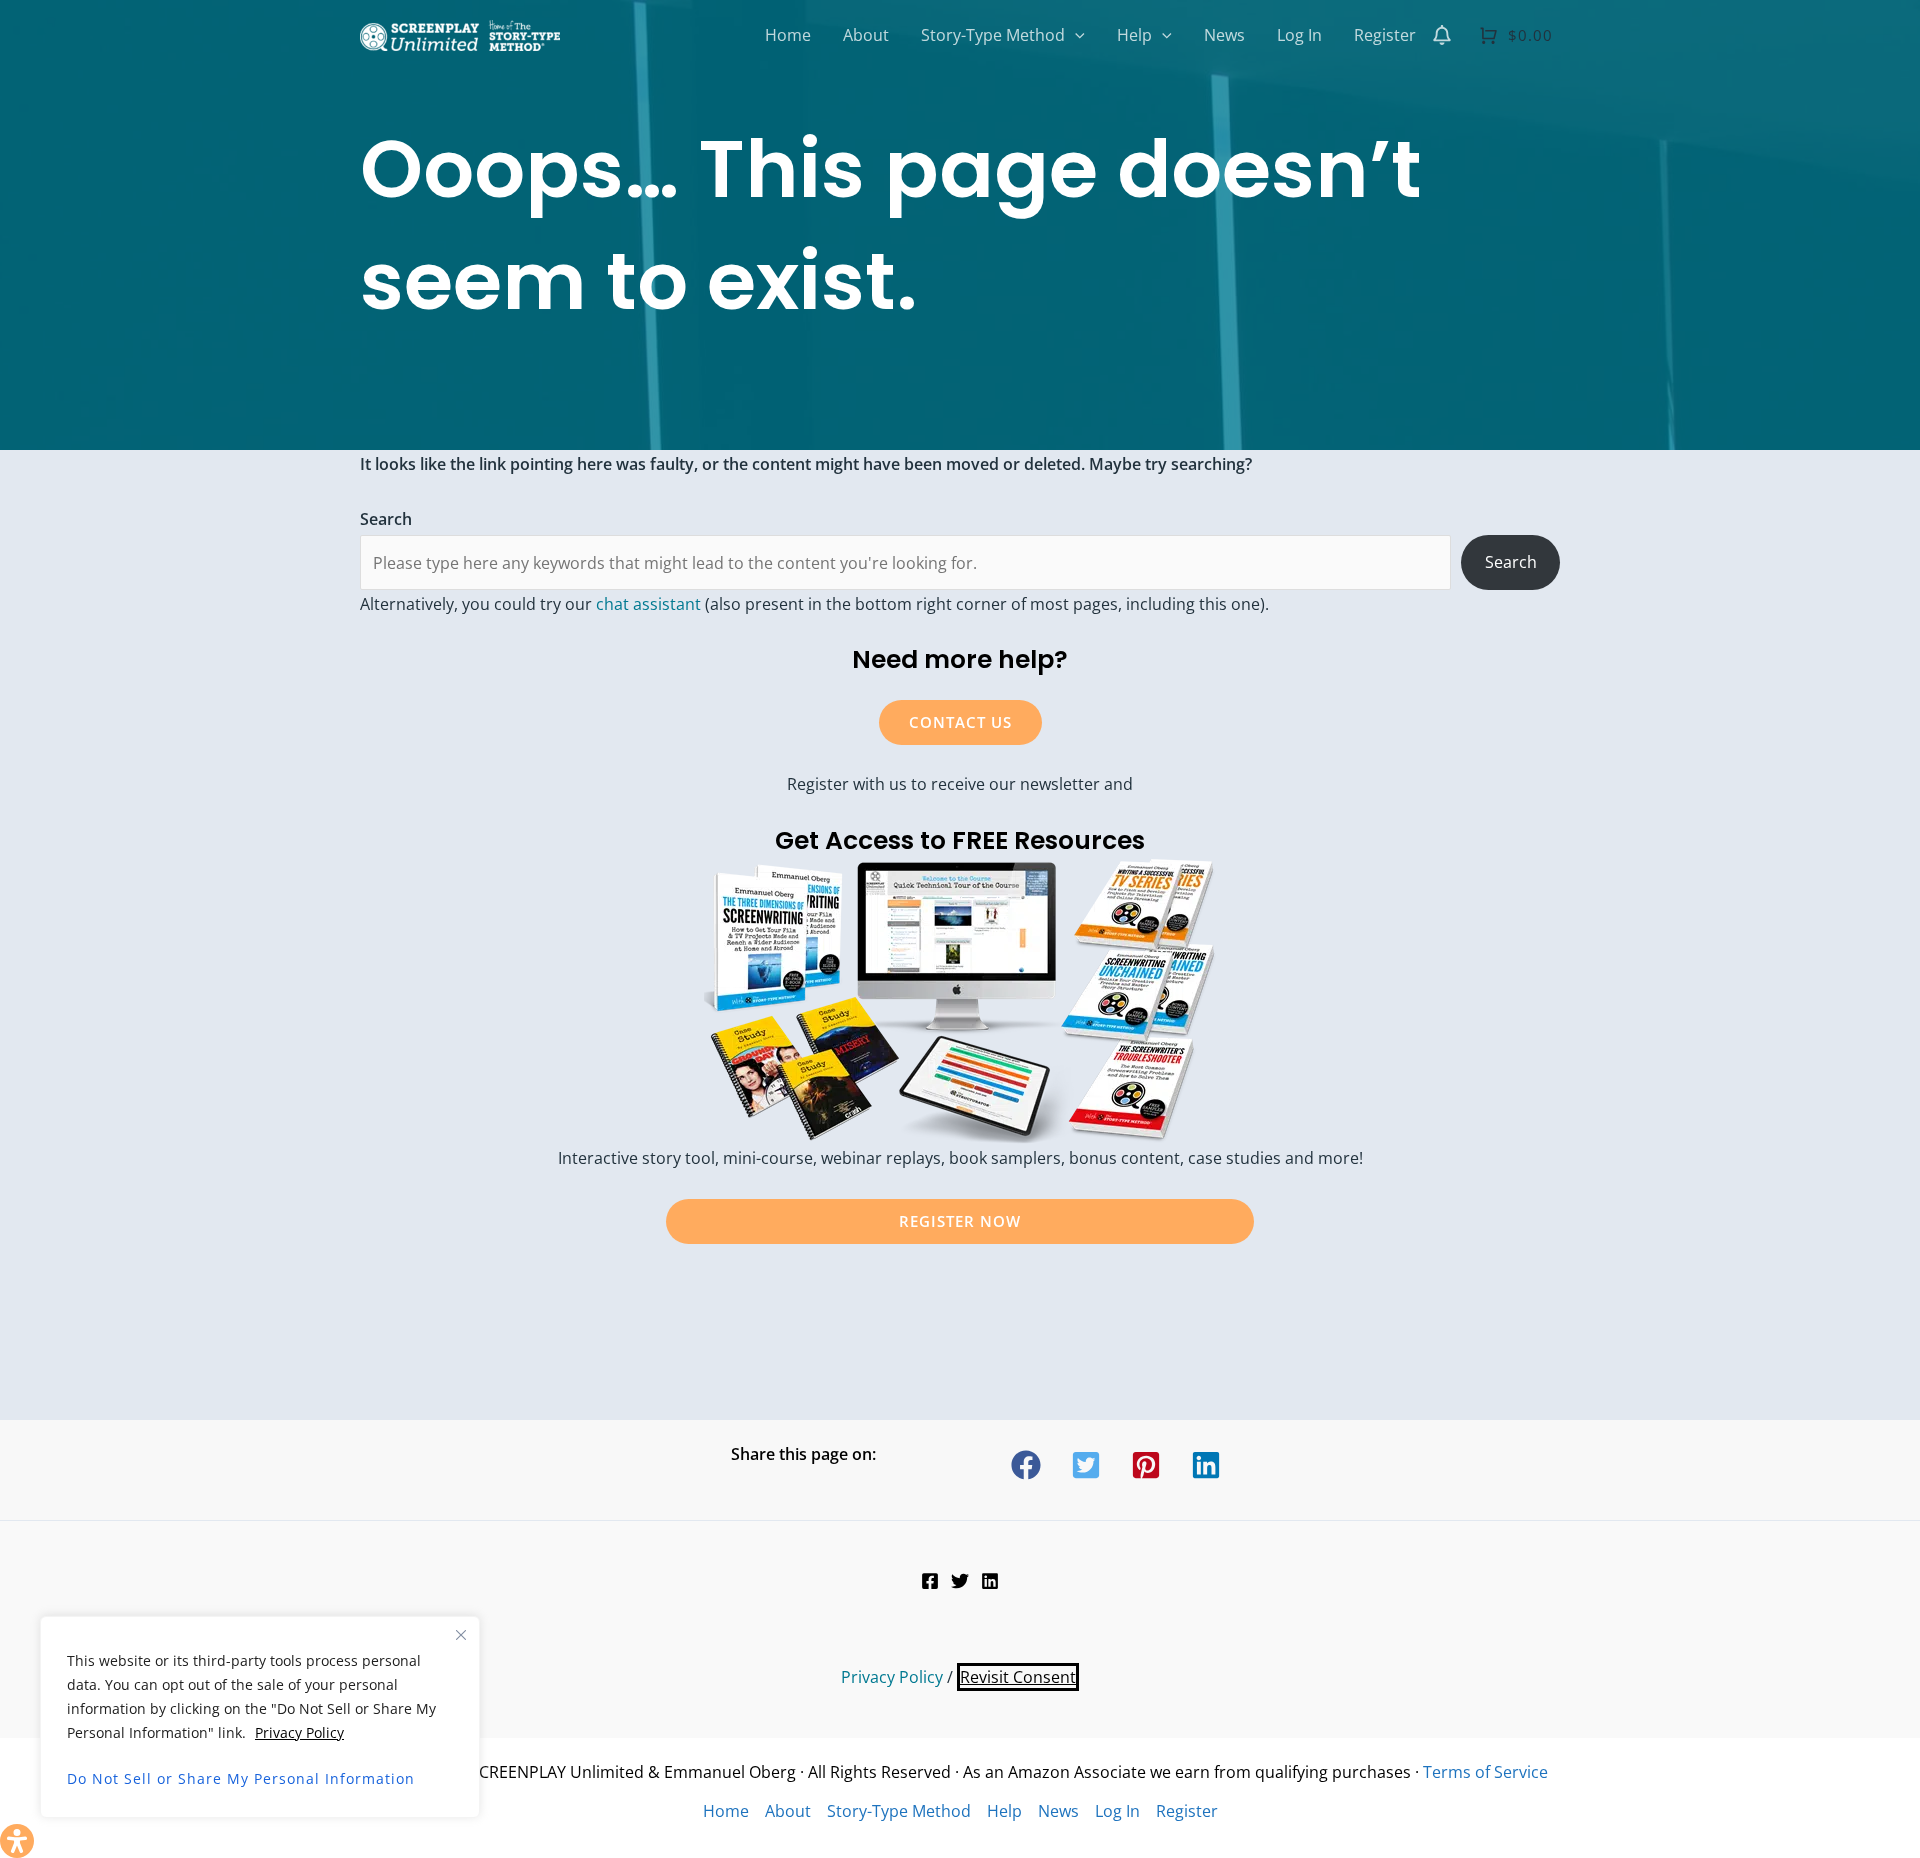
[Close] (461, 1635)
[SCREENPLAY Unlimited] (460, 33)
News (1058, 1811)
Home (726, 1811)
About (788, 1811)
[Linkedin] (990, 1581)
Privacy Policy (299, 1732)
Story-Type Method (899, 1811)
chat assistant (648, 604)
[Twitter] (960, 1581)
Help (1004, 1811)
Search (1511, 562)
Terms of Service (1485, 1772)
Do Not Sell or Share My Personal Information (241, 1778)
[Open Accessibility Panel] (17, 1841)
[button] (1075, 35)
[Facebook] (930, 1581)
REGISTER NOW (960, 1221)
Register (1187, 1811)
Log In (1117, 1811)
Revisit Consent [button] (1018, 1677)
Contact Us (960, 722)
